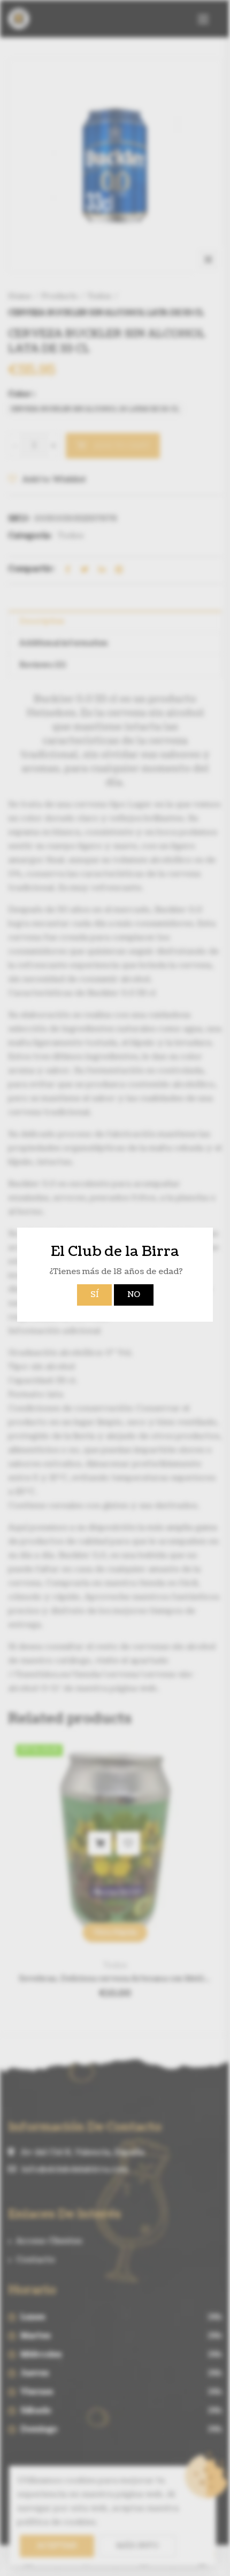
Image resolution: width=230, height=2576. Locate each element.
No (134, 1295)
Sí (94, 1295)
